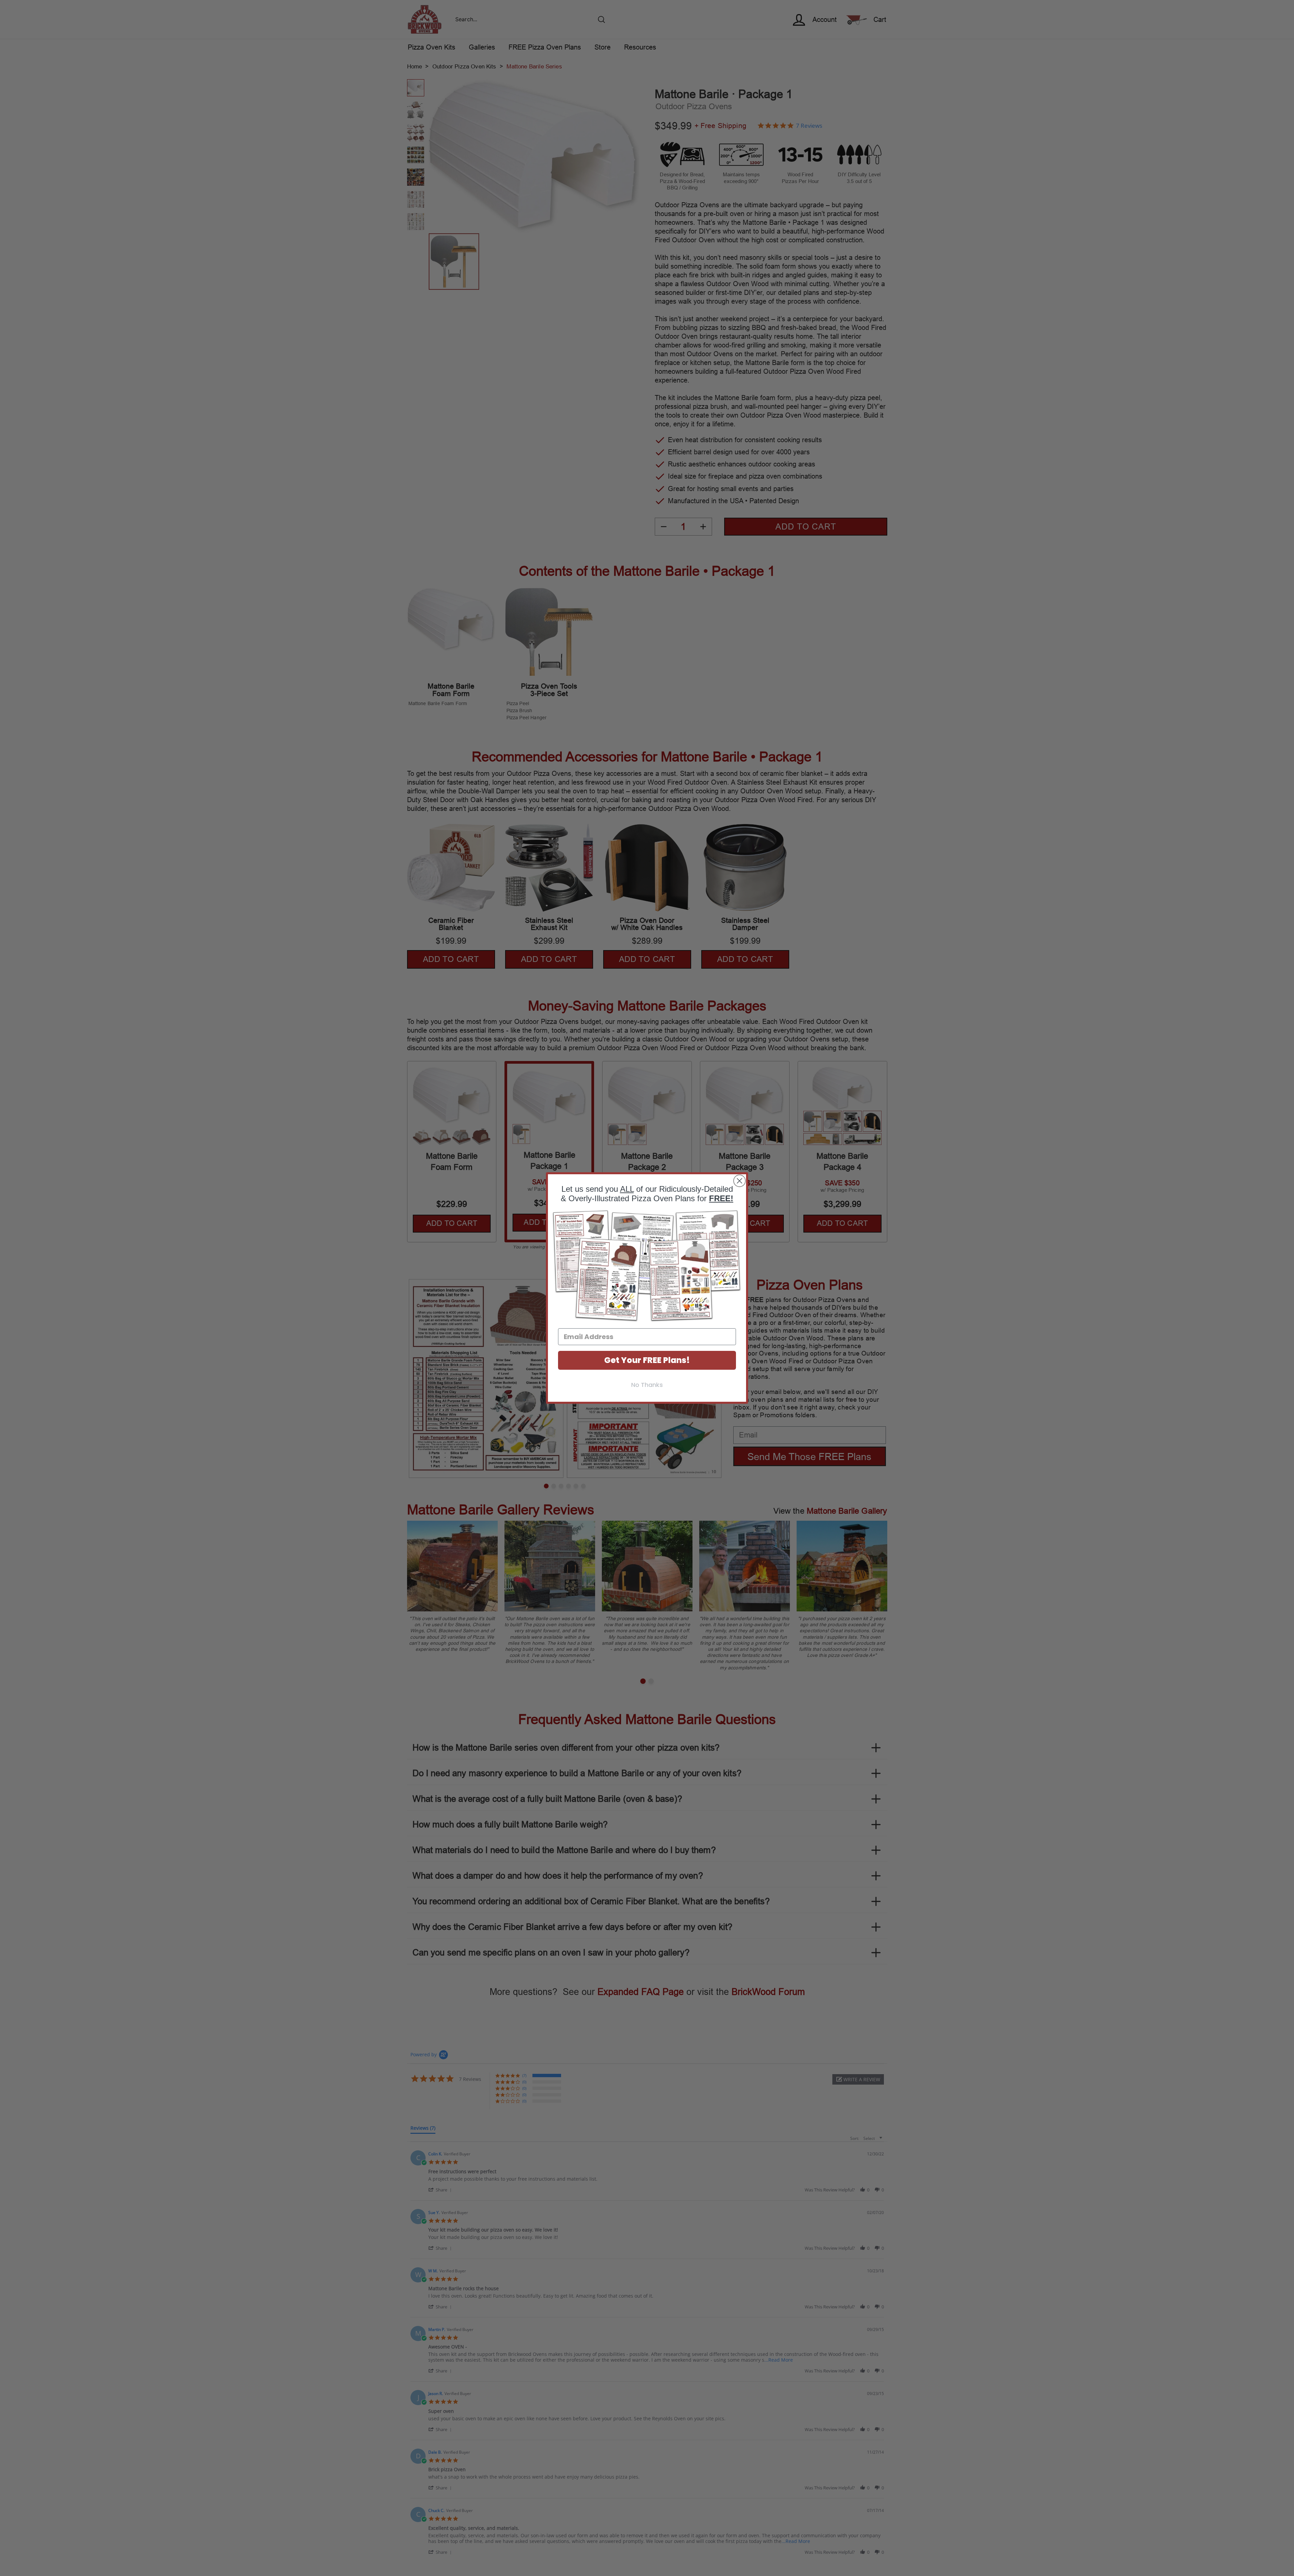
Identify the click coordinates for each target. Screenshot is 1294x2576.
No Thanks (647, 1385)
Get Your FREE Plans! (647, 1360)
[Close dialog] (740, 1181)
